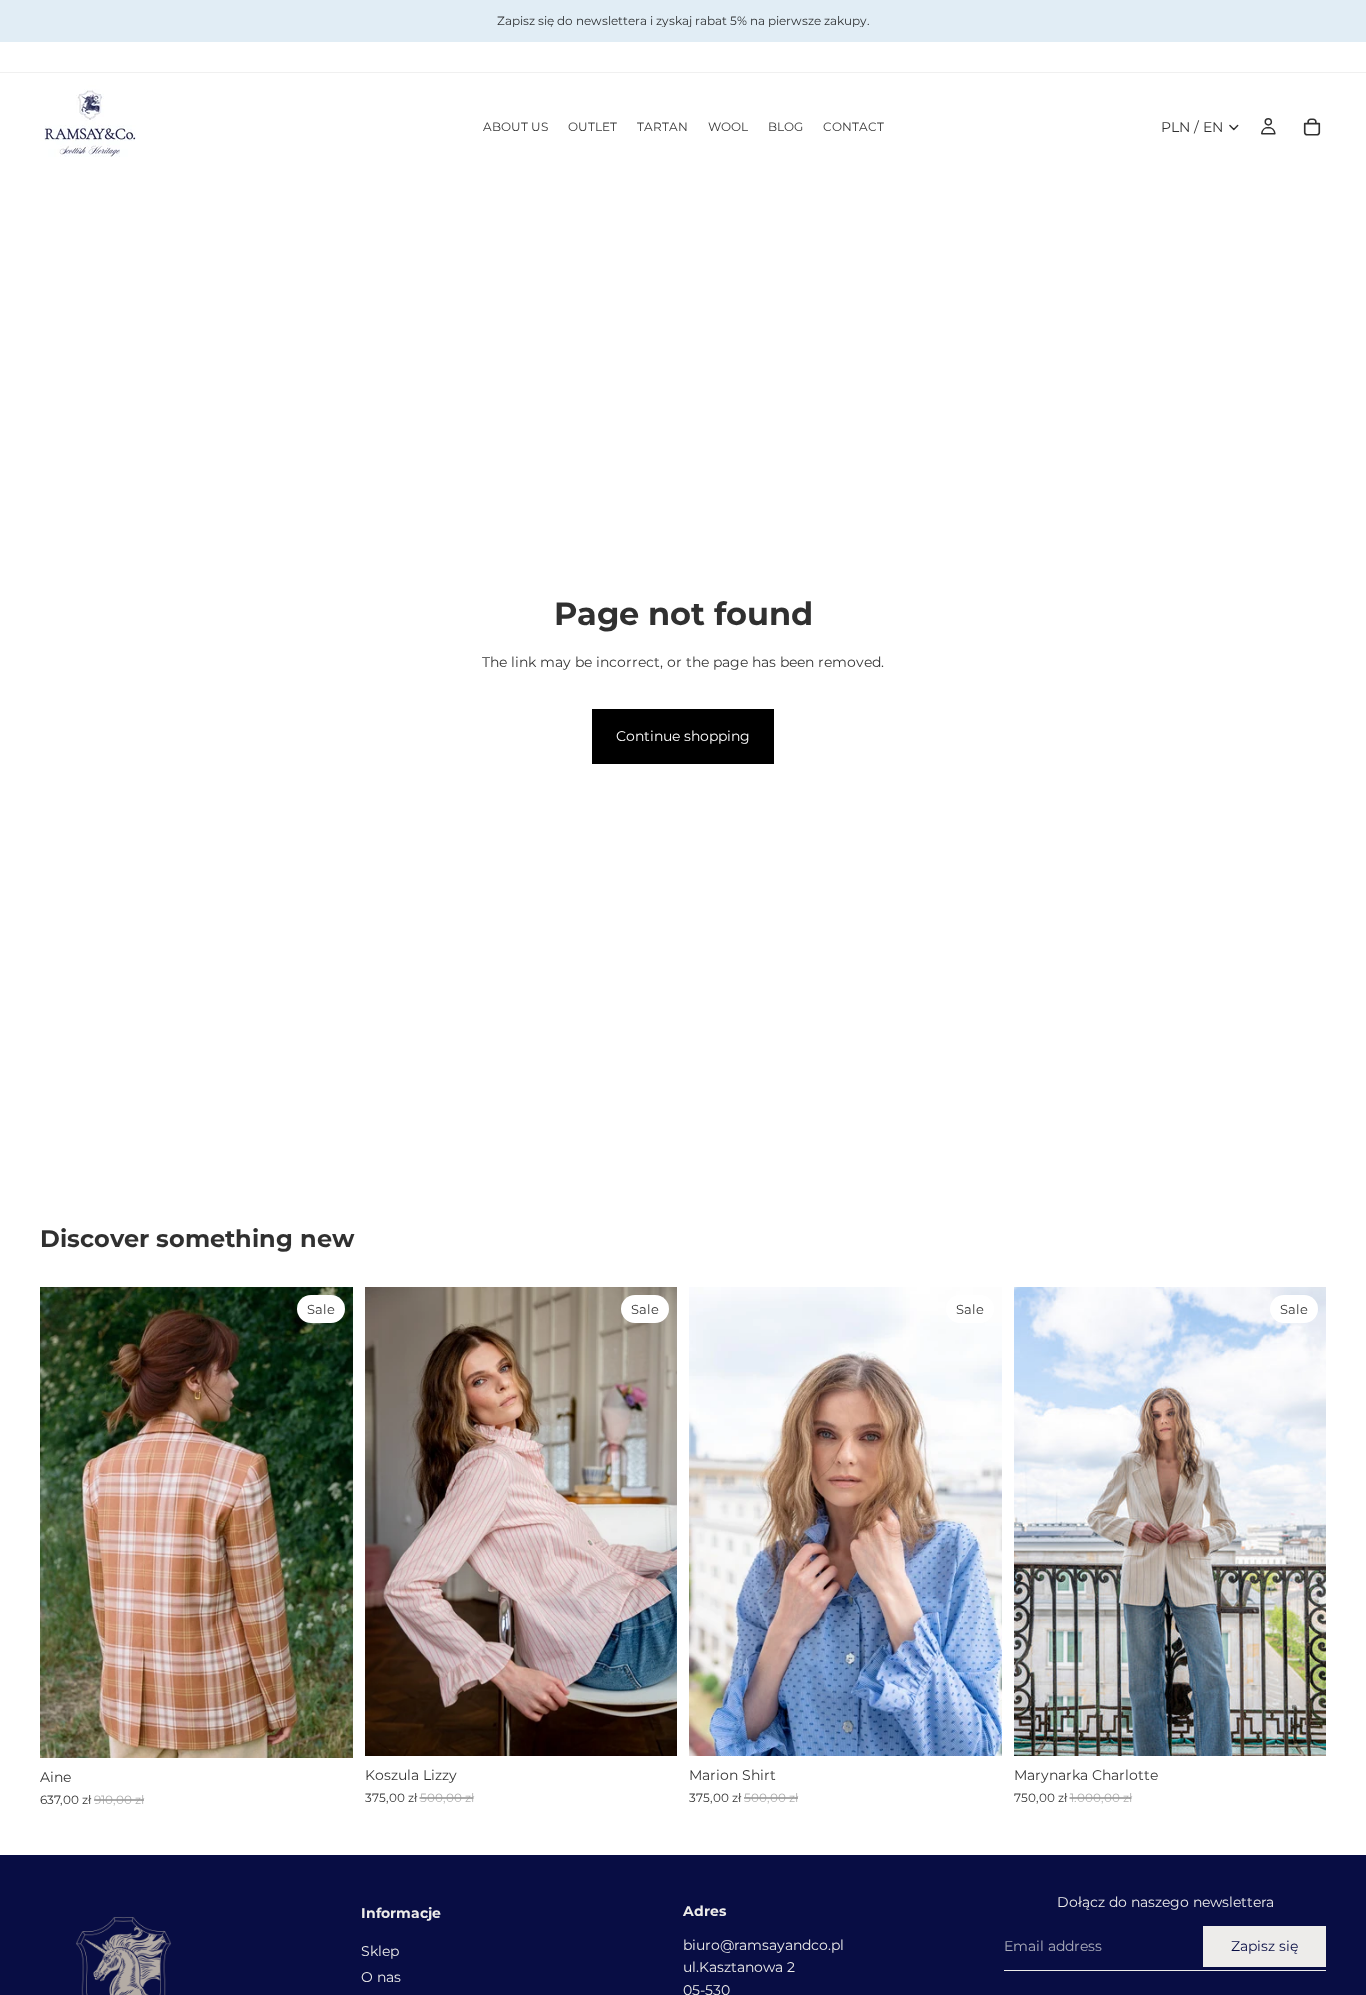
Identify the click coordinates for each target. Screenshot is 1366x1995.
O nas (381, 1977)
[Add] (322, 1728)
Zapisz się (1264, 1947)
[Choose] (646, 1725)
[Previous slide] (70, 1522)
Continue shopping (683, 736)
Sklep (380, 1951)
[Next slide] (323, 1522)
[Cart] (1312, 127)
